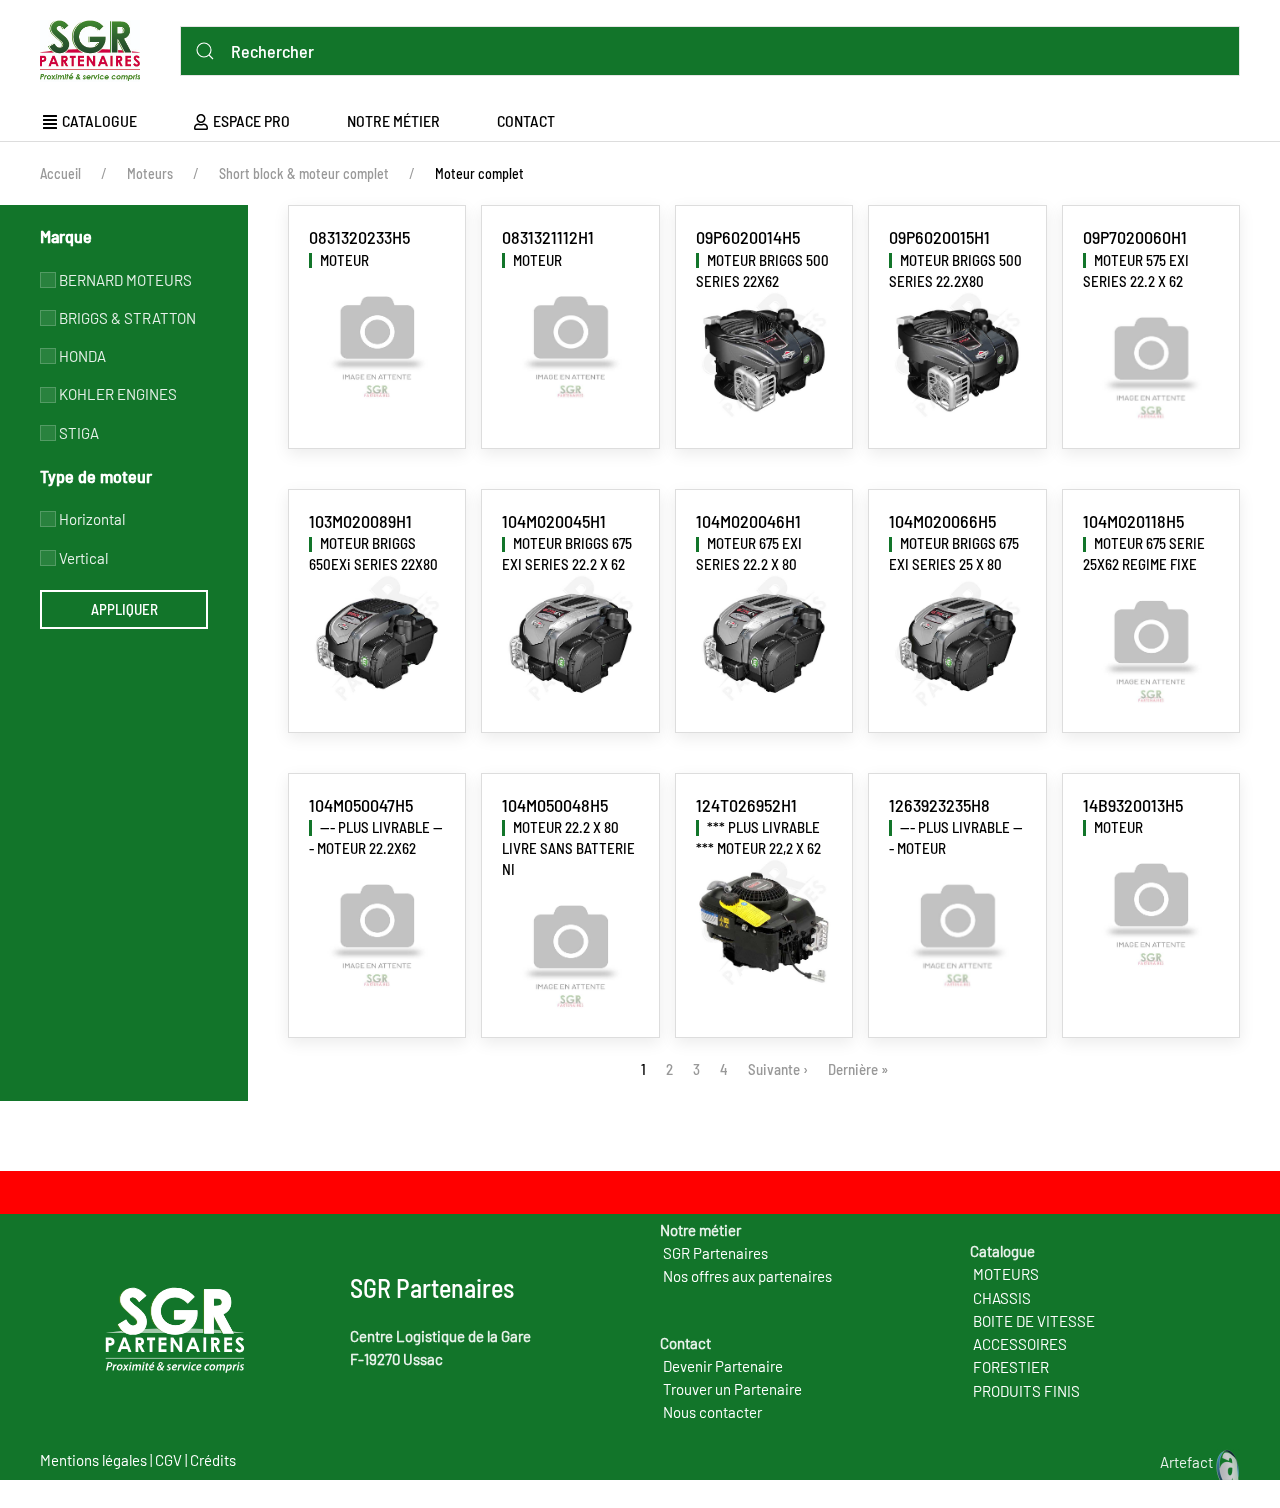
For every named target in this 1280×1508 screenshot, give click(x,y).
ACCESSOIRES (1020, 1344)
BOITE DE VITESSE (1034, 1321)
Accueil (60, 173)
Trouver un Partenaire (732, 1389)
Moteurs (150, 173)
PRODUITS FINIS (1026, 1391)
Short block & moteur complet (304, 173)
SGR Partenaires (715, 1253)
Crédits (213, 1460)
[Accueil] (95, 47)
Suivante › (778, 1069)
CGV (168, 1460)
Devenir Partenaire (723, 1366)
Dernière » (858, 1069)
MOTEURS (1006, 1274)
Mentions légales (93, 1460)
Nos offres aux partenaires (747, 1276)
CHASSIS (1002, 1298)
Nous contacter (712, 1412)
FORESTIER (1011, 1367)
